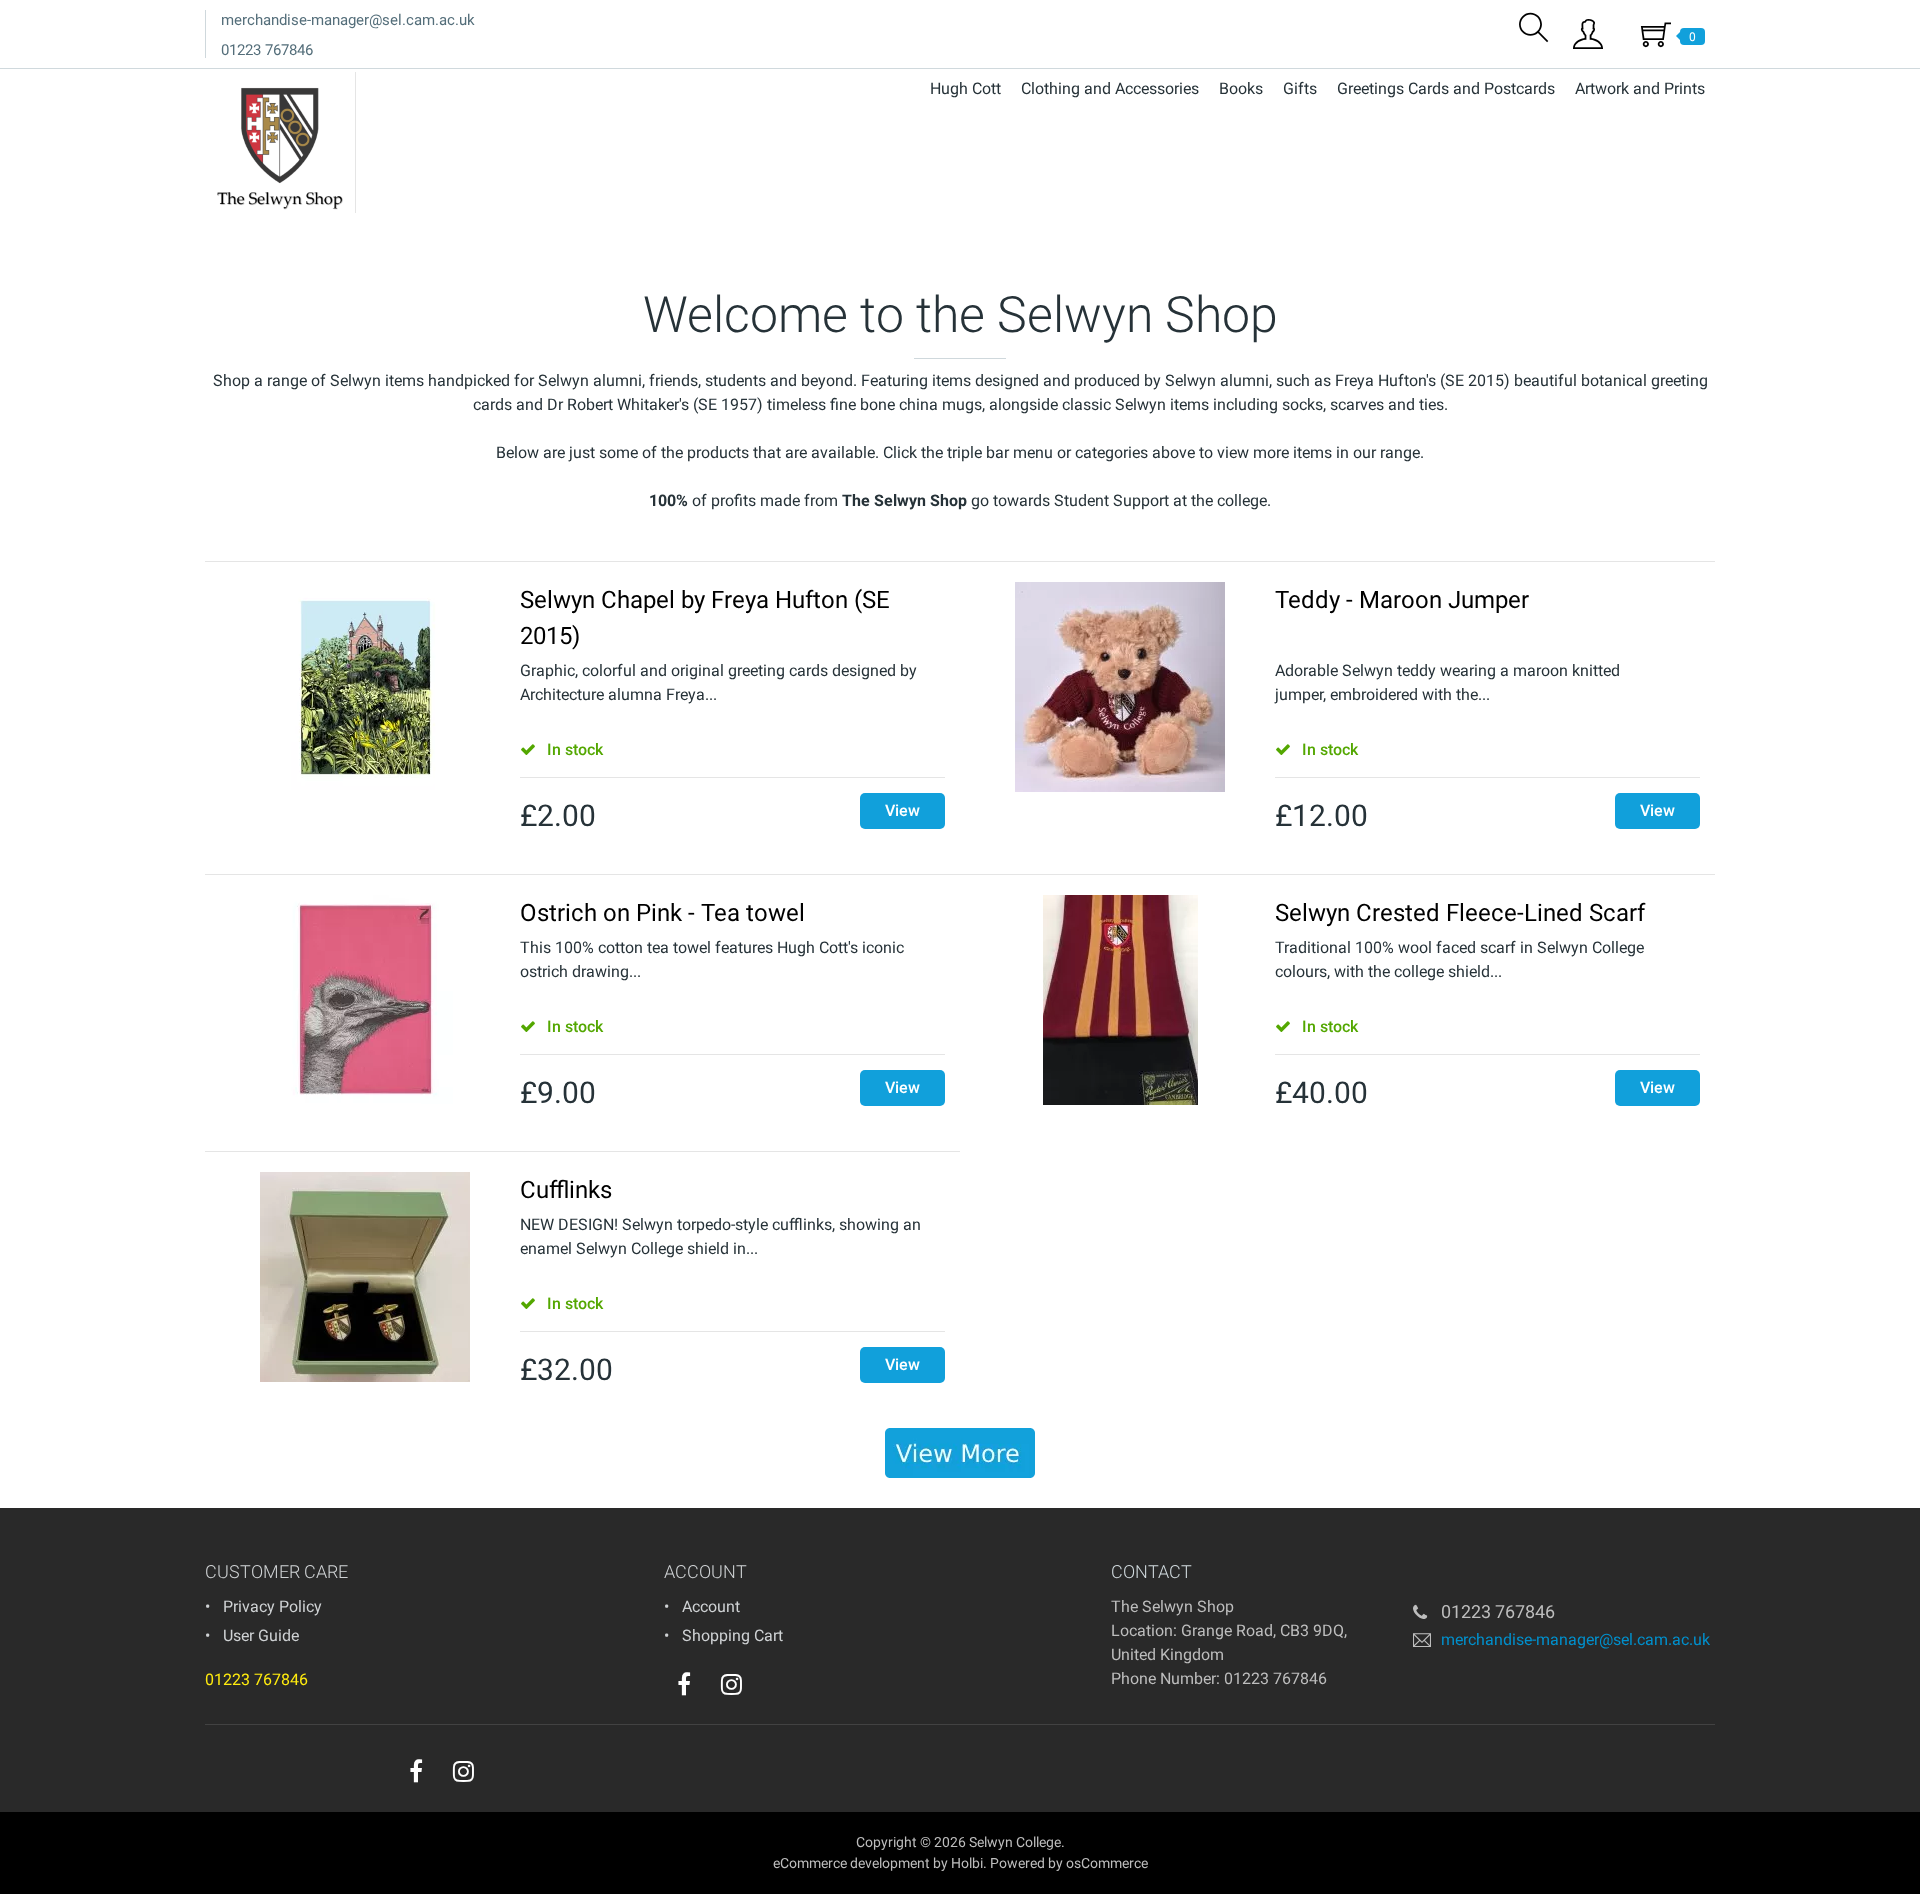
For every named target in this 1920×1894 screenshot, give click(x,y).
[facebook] (684, 1684)
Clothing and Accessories (1110, 88)
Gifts (1300, 88)
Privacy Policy (272, 1606)
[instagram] (731, 1684)
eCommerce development (851, 1863)
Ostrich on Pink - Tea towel (662, 913)
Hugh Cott (965, 88)
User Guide (261, 1635)
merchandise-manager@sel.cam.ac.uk (348, 20)
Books (1241, 88)
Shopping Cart (732, 1635)
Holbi (967, 1863)
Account (711, 1606)
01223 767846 (267, 50)
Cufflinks (566, 1190)
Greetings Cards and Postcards (1446, 88)
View (902, 810)
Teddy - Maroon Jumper (1402, 600)
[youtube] (772, 1689)
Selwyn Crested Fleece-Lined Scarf (1460, 913)
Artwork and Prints (1640, 88)
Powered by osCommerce (1069, 1863)
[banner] (960, 1453)
